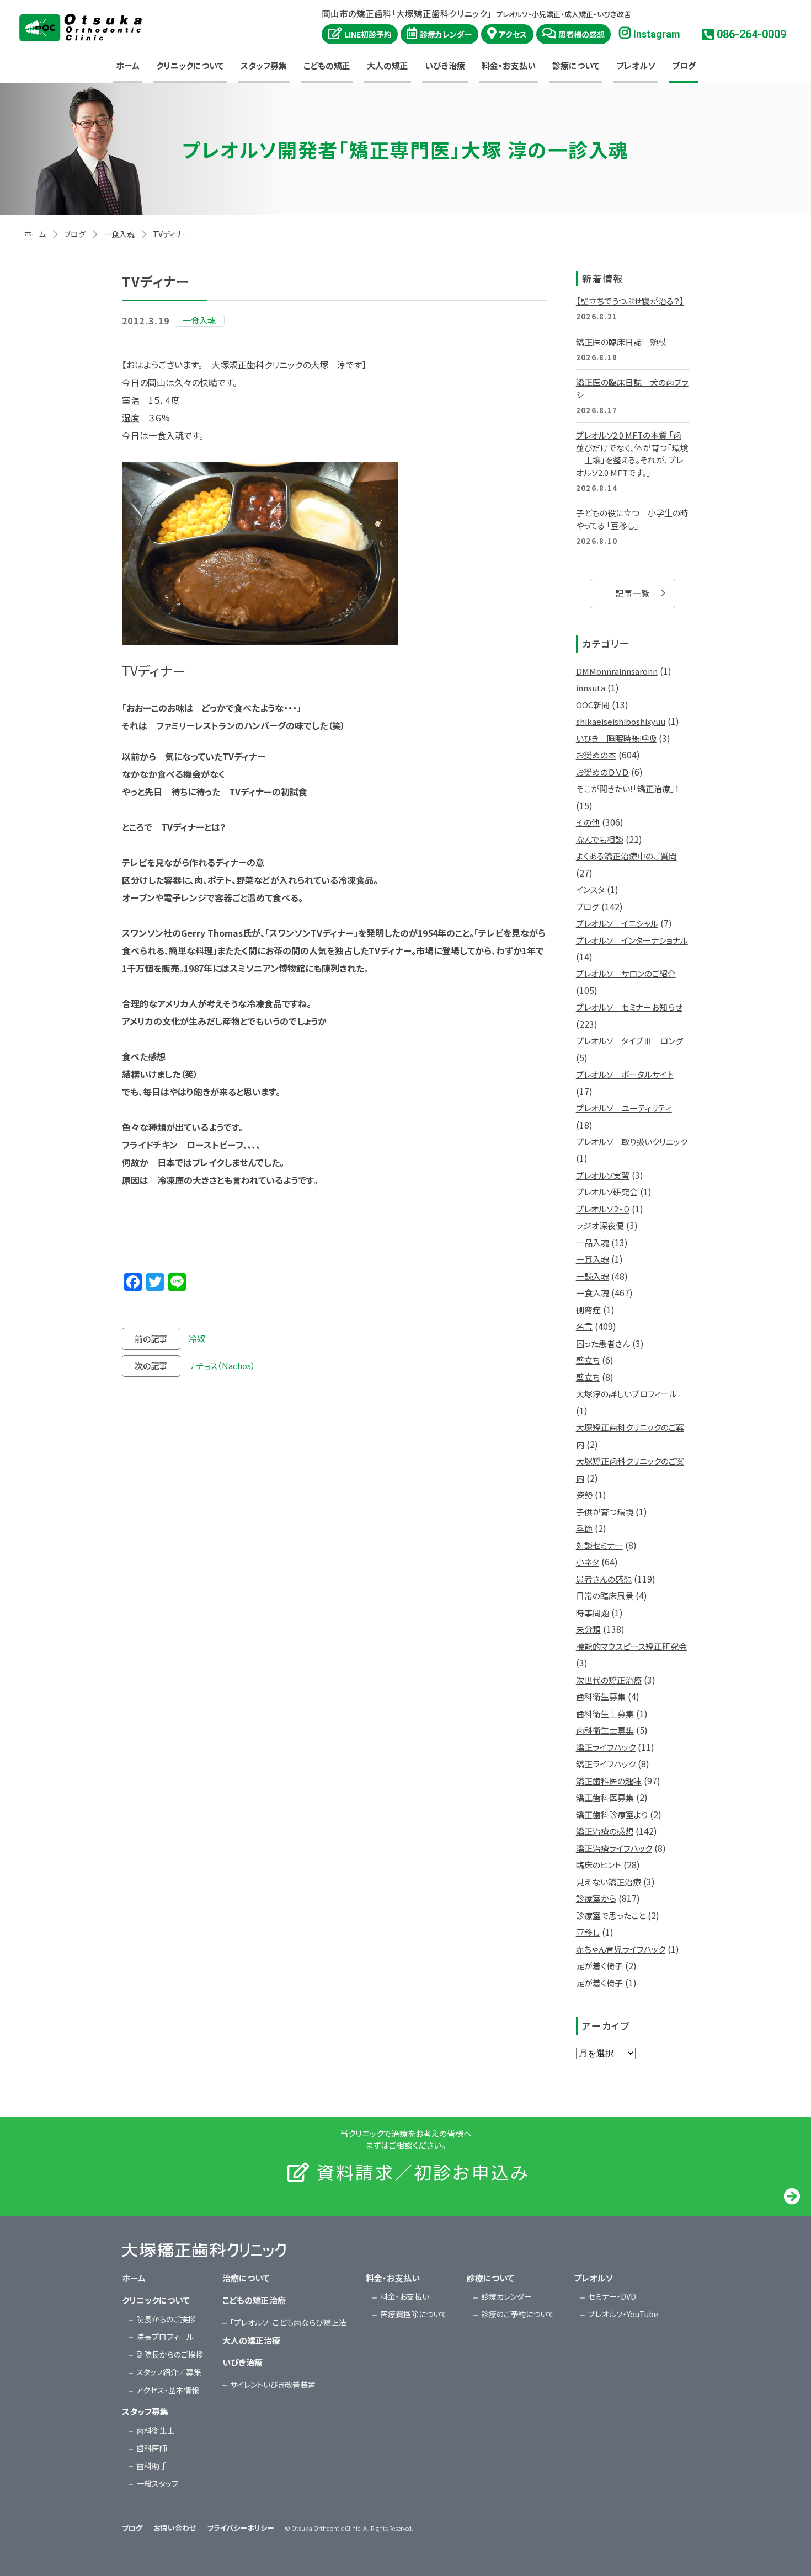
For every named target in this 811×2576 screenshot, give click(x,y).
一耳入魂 (593, 1259)
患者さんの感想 (604, 1579)
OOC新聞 (593, 705)
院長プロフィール (165, 2337)
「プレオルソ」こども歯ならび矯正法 (288, 2322)
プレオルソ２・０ (603, 1209)
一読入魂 (593, 1276)
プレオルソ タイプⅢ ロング (629, 1041)
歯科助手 (152, 2466)
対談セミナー (599, 1545)
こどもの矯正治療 (254, 2300)
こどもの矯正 (327, 65)
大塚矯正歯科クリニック (81, 28)
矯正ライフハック (606, 1747)
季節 (584, 1528)
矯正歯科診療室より (612, 1815)
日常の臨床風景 (605, 1596)
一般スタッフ (157, 2483)
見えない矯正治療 (609, 1882)
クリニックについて (190, 65)
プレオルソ (636, 65)
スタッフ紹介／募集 (169, 2372)
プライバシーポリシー (241, 2528)
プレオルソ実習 (603, 1175)
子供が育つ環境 (605, 1512)
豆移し (588, 1932)
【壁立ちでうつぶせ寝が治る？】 (630, 301)
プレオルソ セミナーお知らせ (629, 1007)
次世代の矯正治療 (609, 1680)
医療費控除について (414, 2314)
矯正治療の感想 (605, 1831)
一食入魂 (119, 234)
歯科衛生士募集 (605, 1714)
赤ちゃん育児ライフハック (621, 1949)
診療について (576, 65)
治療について (246, 2278)
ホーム (128, 65)
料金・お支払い (509, 65)
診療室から (596, 1898)
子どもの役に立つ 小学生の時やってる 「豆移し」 (632, 519)
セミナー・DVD (612, 2296)
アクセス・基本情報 (168, 2390)
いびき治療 (445, 65)
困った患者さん (603, 1343)
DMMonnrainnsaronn (617, 671)
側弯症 (588, 1310)
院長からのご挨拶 (166, 2319)
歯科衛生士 (156, 2430)
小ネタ (588, 1562)
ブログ (684, 65)
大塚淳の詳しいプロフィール (626, 1394)
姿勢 (584, 1495)
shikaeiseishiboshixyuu (621, 721)
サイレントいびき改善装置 (273, 2385)
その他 (588, 822)
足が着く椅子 (599, 1966)
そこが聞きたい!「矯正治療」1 (628, 789)
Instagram (657, 34)
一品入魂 (593, 1242)
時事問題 (593, 1613)
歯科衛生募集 (601, 1696)
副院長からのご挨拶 (170, 2354)
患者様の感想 (581, 34)
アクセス (513, 34)
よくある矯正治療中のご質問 (626, 856)
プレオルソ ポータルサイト (625, 1074)
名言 (584, 1326)
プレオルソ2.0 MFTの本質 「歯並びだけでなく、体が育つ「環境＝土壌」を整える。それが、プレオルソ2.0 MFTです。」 (632, 454)
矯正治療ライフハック (614, 1848)
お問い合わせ (175, 2528)
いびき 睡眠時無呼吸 (616, 738)
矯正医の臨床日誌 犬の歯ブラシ (632, 388)
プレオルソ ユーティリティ (624, 1108)
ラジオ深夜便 (600, 1225)
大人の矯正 (388, 65)
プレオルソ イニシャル (617, 923)
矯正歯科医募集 (605, 1797)
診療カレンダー (446, 34)
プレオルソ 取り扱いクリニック (632, 1142)
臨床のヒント (599, 1865)
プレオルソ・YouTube (623, 2314)
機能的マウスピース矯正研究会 (631, 1646)
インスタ (590, 889)
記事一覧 (633, 593)
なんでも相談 (600, 839)
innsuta (591, 688)
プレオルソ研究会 (607, 1192)
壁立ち (588, 1360)
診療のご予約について (518, 2314)
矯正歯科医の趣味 (609, 1781)
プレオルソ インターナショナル (632, 940)
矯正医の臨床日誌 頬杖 (621, 342)
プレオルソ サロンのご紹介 (626, 973)
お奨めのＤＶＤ (602, 772)
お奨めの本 (596, 755)
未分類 (588, 1629)
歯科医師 (152, 2448)
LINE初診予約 (368, 34)
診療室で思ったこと (611, 1915)
